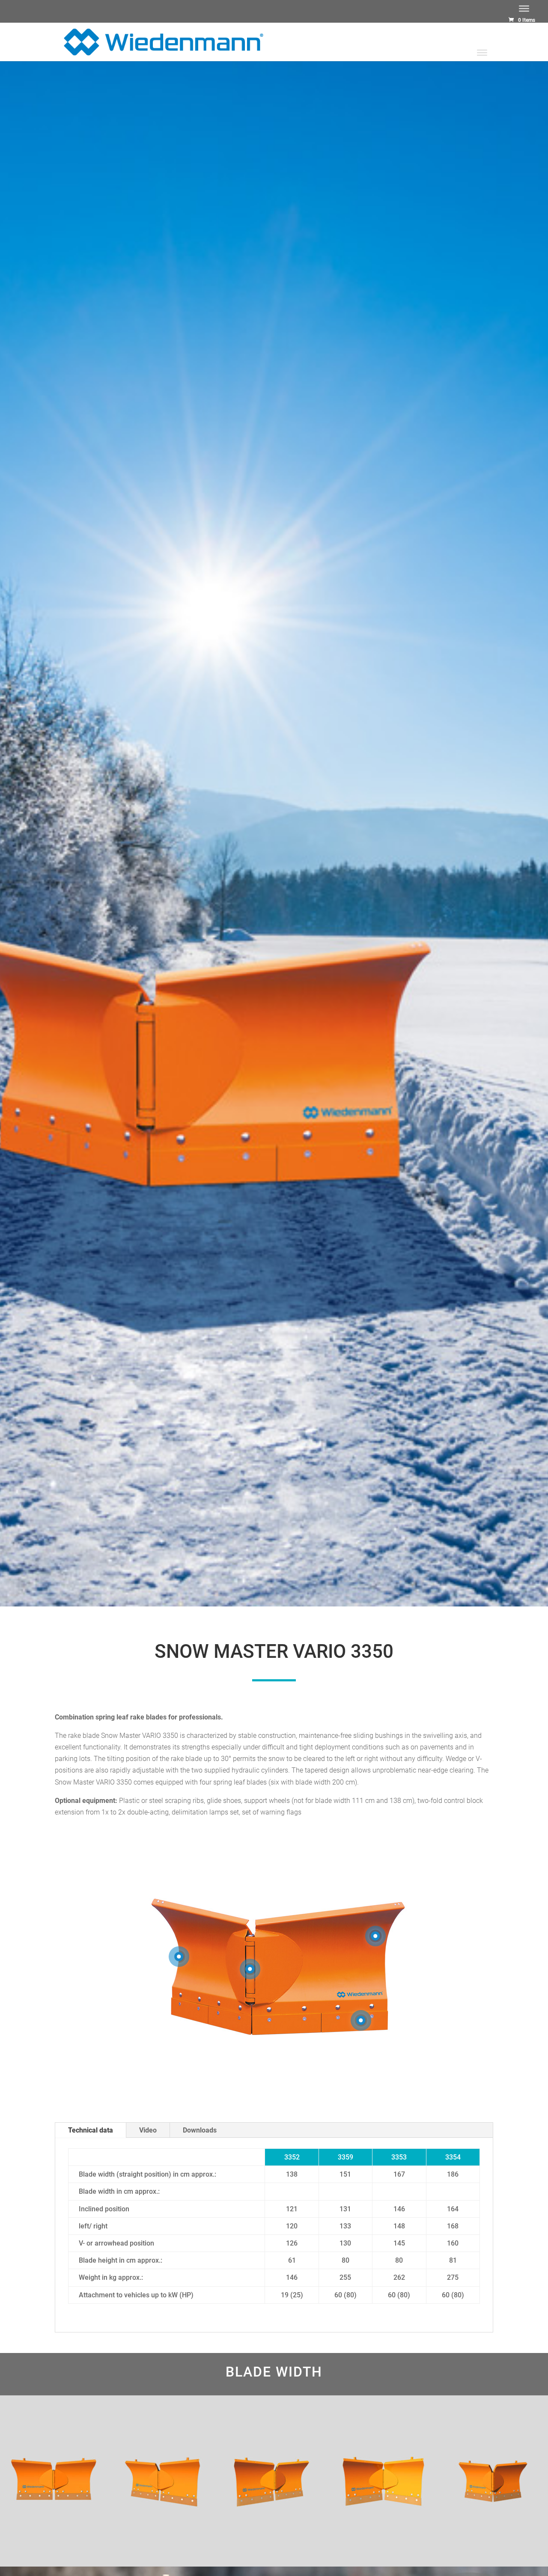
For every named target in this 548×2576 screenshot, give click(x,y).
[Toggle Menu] (524, 9)
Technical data (91, 2130)
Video (148, 2130)
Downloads (200, 2130)
